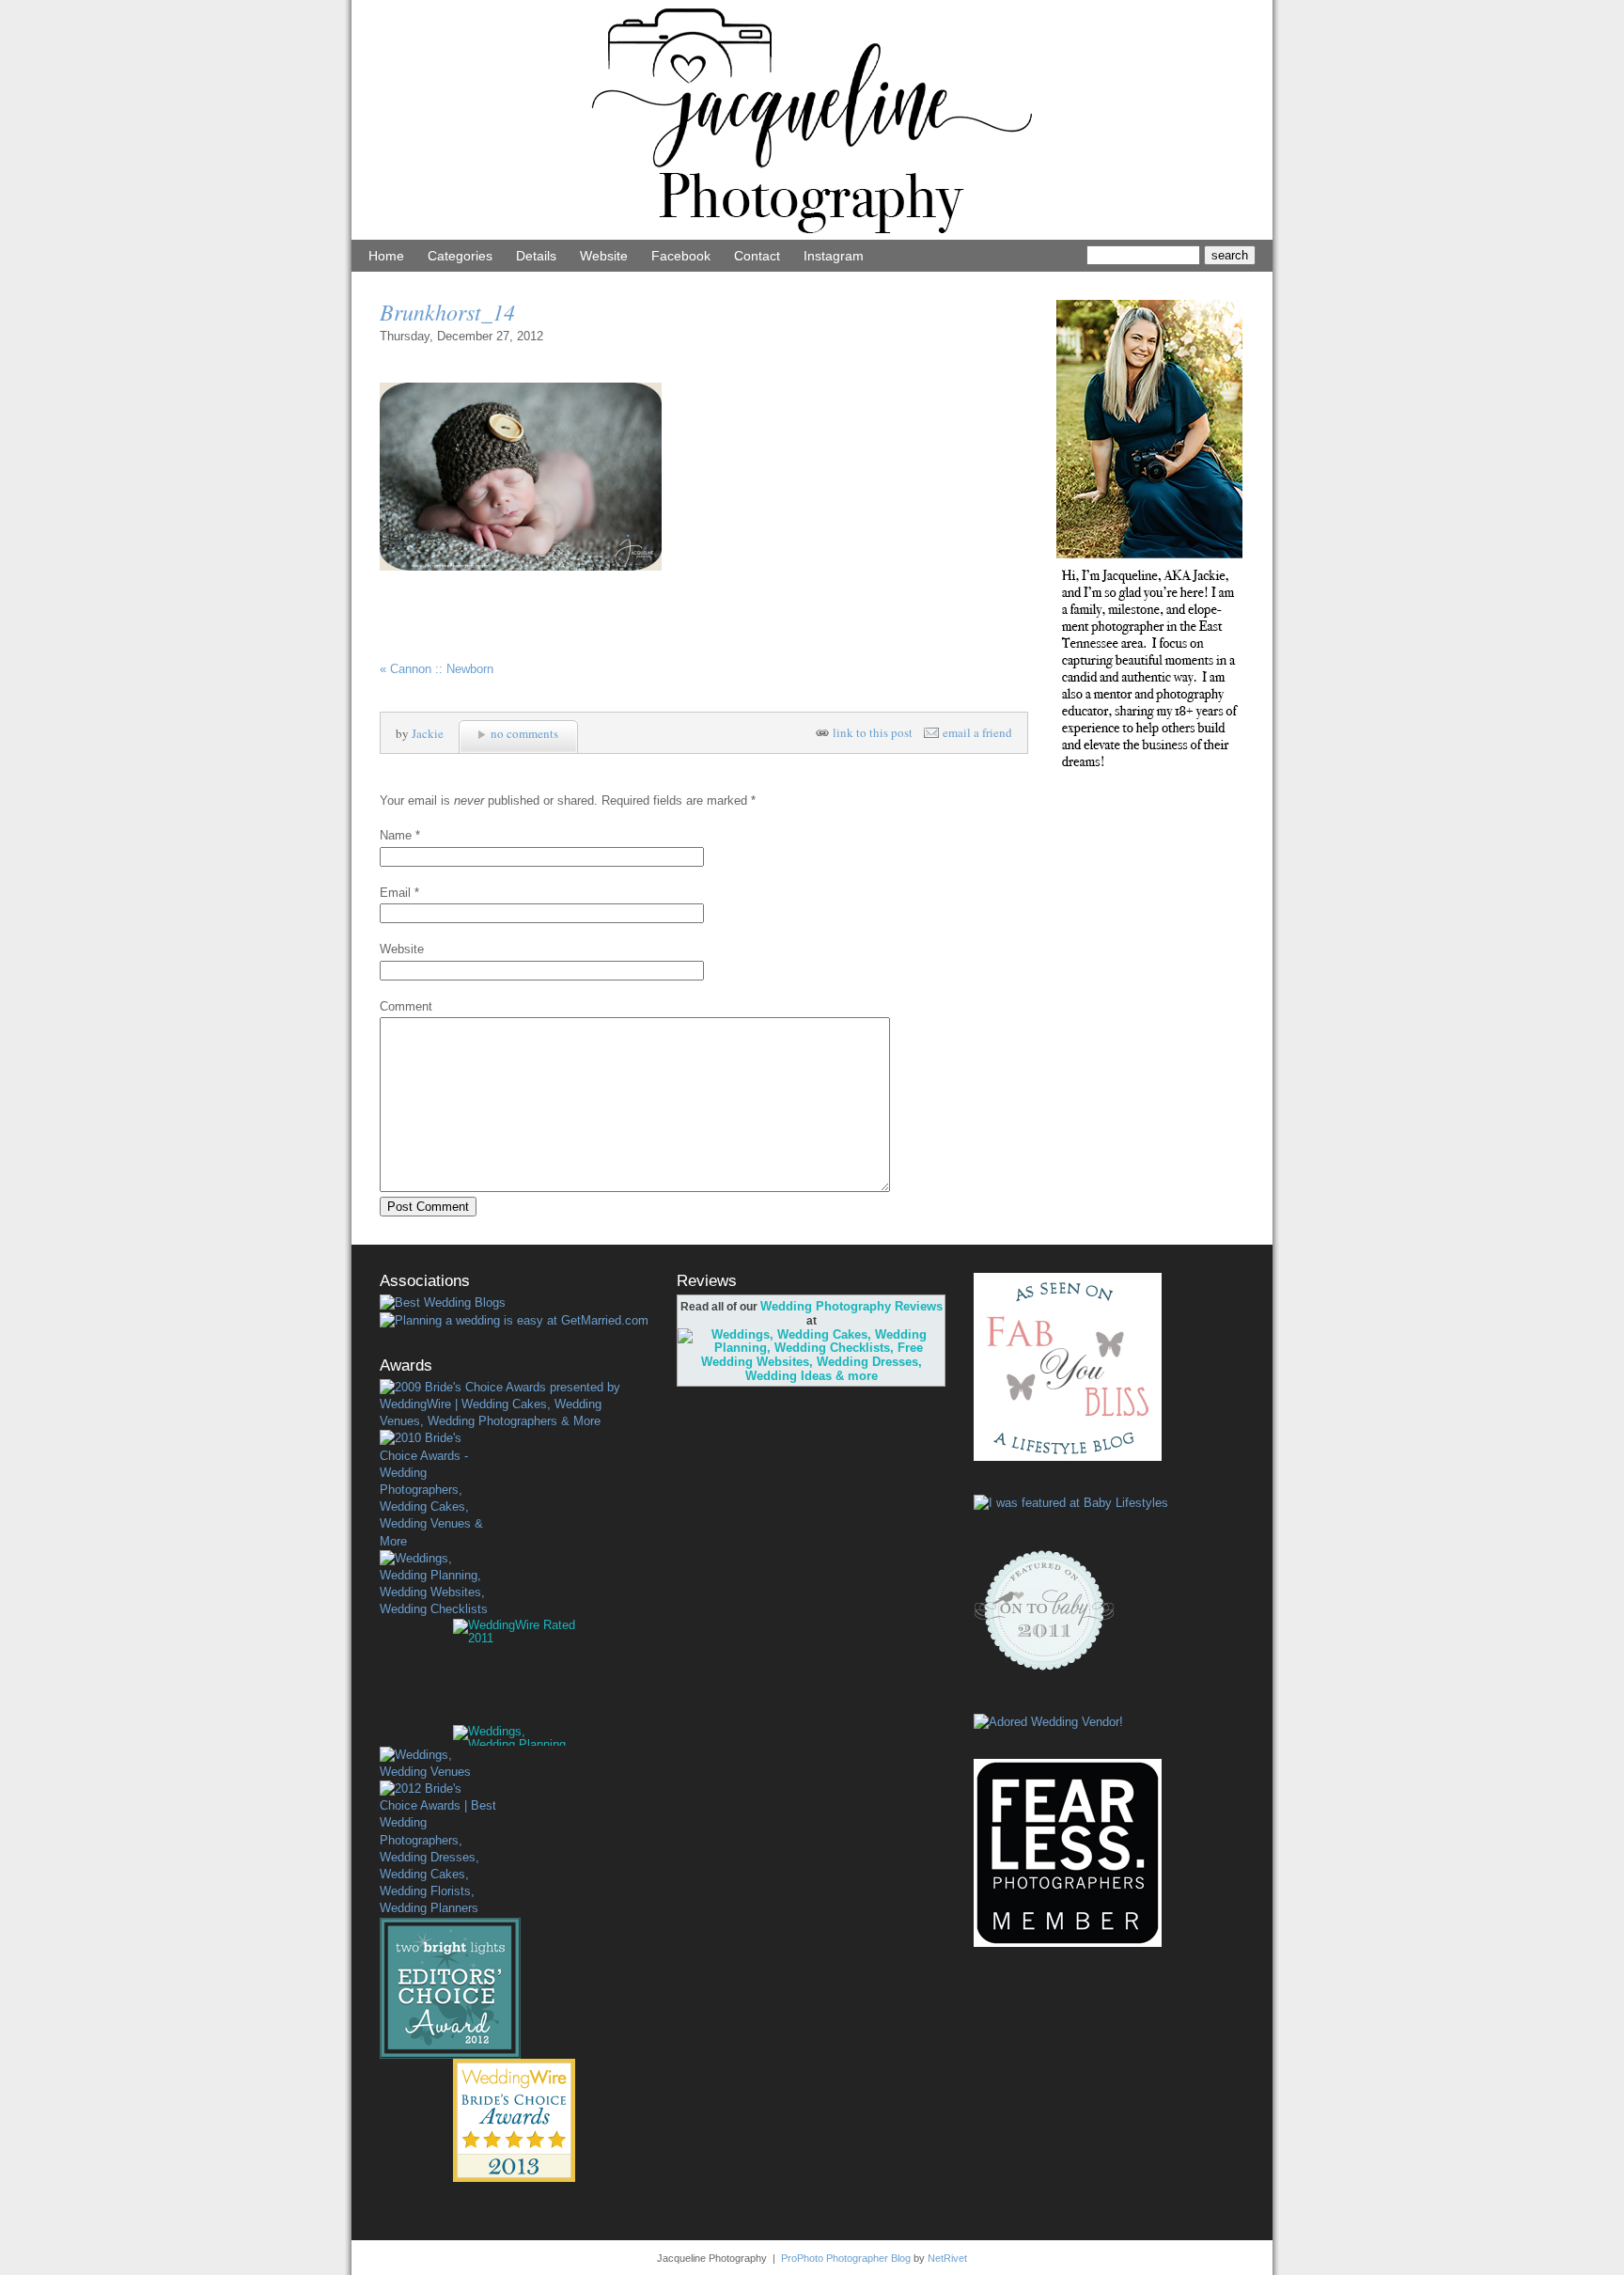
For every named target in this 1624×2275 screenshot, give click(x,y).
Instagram (834, 256)
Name (396, 835)
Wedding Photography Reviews (851, 1306)
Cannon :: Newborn (437, 669)
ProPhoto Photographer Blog (846, 2258)
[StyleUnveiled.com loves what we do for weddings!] (1048, 1722)
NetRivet (947, 2258)
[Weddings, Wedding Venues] (438, 1764)
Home (386, 256)
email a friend (977, 733)
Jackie (428, 733)
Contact (757, 256)
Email (395, 893)
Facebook (681, 256)
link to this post (873, 733)
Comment (406, 1006)
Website (604, 256)
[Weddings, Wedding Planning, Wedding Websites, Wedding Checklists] (438, 1585)
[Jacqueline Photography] (812, 235)
